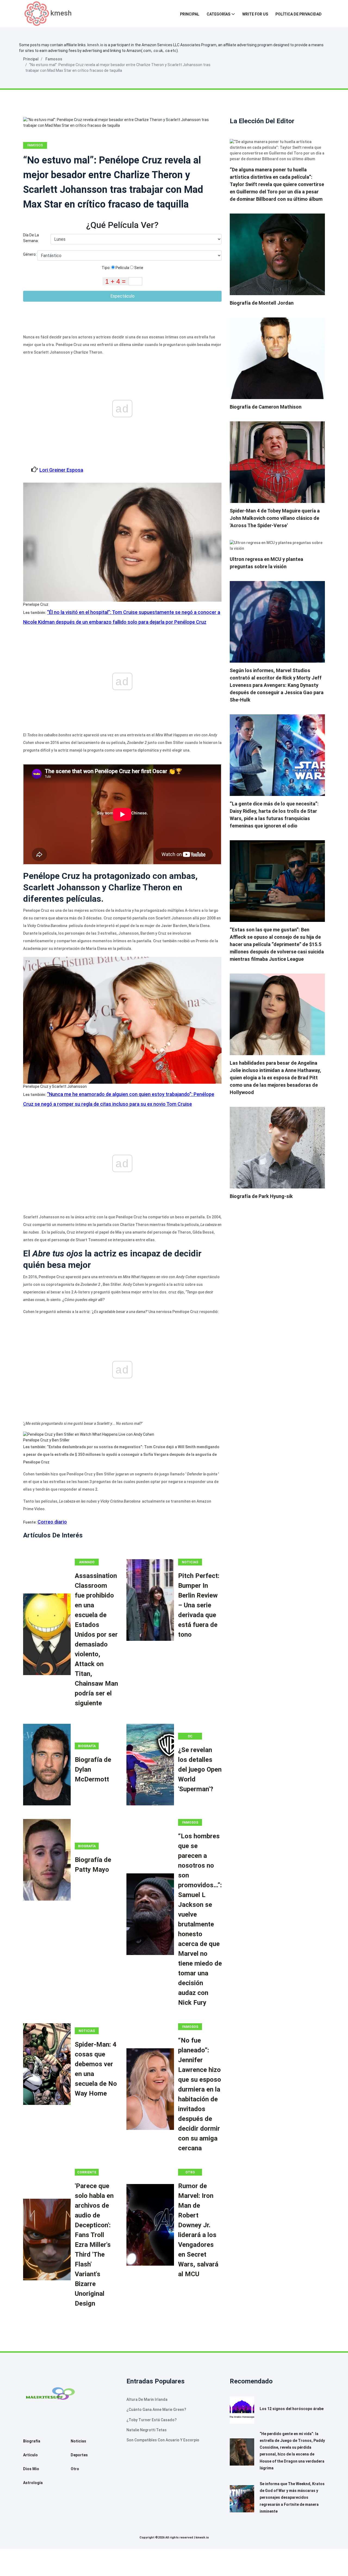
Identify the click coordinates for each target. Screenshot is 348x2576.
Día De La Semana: (31, 238)
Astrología (33, 2483)
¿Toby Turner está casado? (152, 2420)
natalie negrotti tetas (147, 2430)
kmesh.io (95, 45)
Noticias (190, 1562)
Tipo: (106, 268)
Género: (30, 254)
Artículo (30, 2455)
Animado (87, 1562)
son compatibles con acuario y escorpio (163, 2440)
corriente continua (87, 2173)
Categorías (218, 14)
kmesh (61, 13)
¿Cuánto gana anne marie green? (156, 2410)
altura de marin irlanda (147, 2399)
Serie (138, 268)
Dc (190, 1736)
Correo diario (52, 1522)
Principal (190, 14)
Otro (190, 2172)
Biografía (87, 1746)
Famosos (54, 59)
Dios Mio (31, 2469)
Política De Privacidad (299, 14)
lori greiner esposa (61, 470)
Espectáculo (122, 296)
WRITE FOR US (255, 14)
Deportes (79, 2455)
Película (122, 268)
